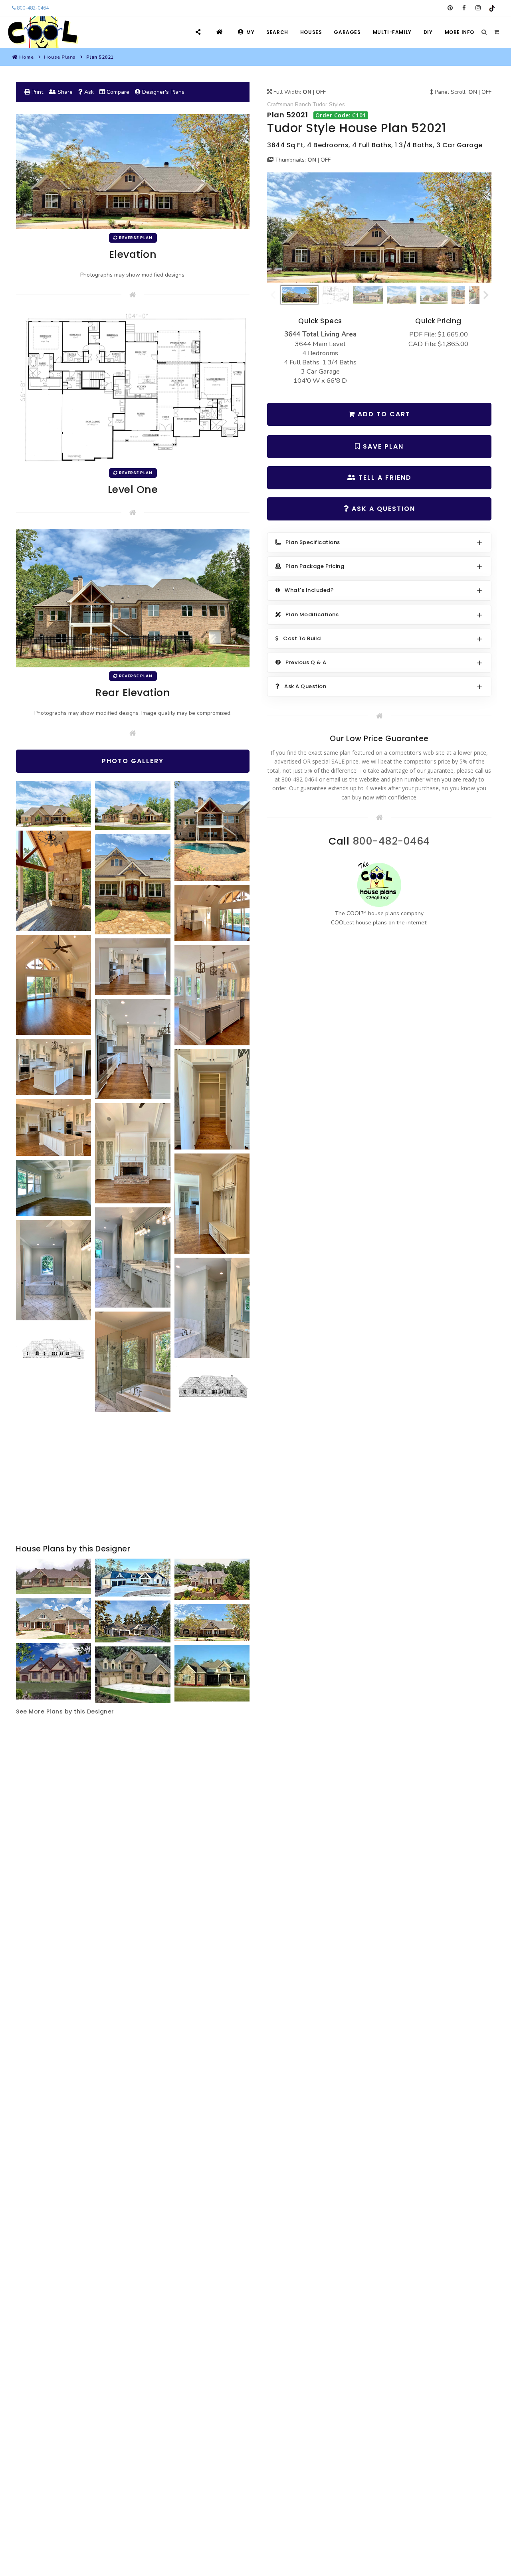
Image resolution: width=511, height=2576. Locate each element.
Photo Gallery (133, 761)
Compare (117, 92)
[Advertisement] (133, 1479)
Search (277, 32)
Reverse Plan (135, 238)
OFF (321, 92)
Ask (88, 92)
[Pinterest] (450, 8)
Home (26, 57)
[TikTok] (492, 8)
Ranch (303, 104)
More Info (460, 32)
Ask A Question (382, 509)
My (250, 32)
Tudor (320, 104)
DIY (428, 32)
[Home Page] (221, 32)
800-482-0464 (32, 8)
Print (37, 92)
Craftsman (280, 104)
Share (64, 92)
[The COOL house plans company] (379, 884)
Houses (311, 32)
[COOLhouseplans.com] (42, 32)
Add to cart (383, 414)
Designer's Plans (162, 92)
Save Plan (382, 446)
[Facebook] (464, 8)
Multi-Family (392, 32)
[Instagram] (478, 8)
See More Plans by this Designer (65, 1711)
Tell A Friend (384, 478)
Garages (347, 32)
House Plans (60, 57)
